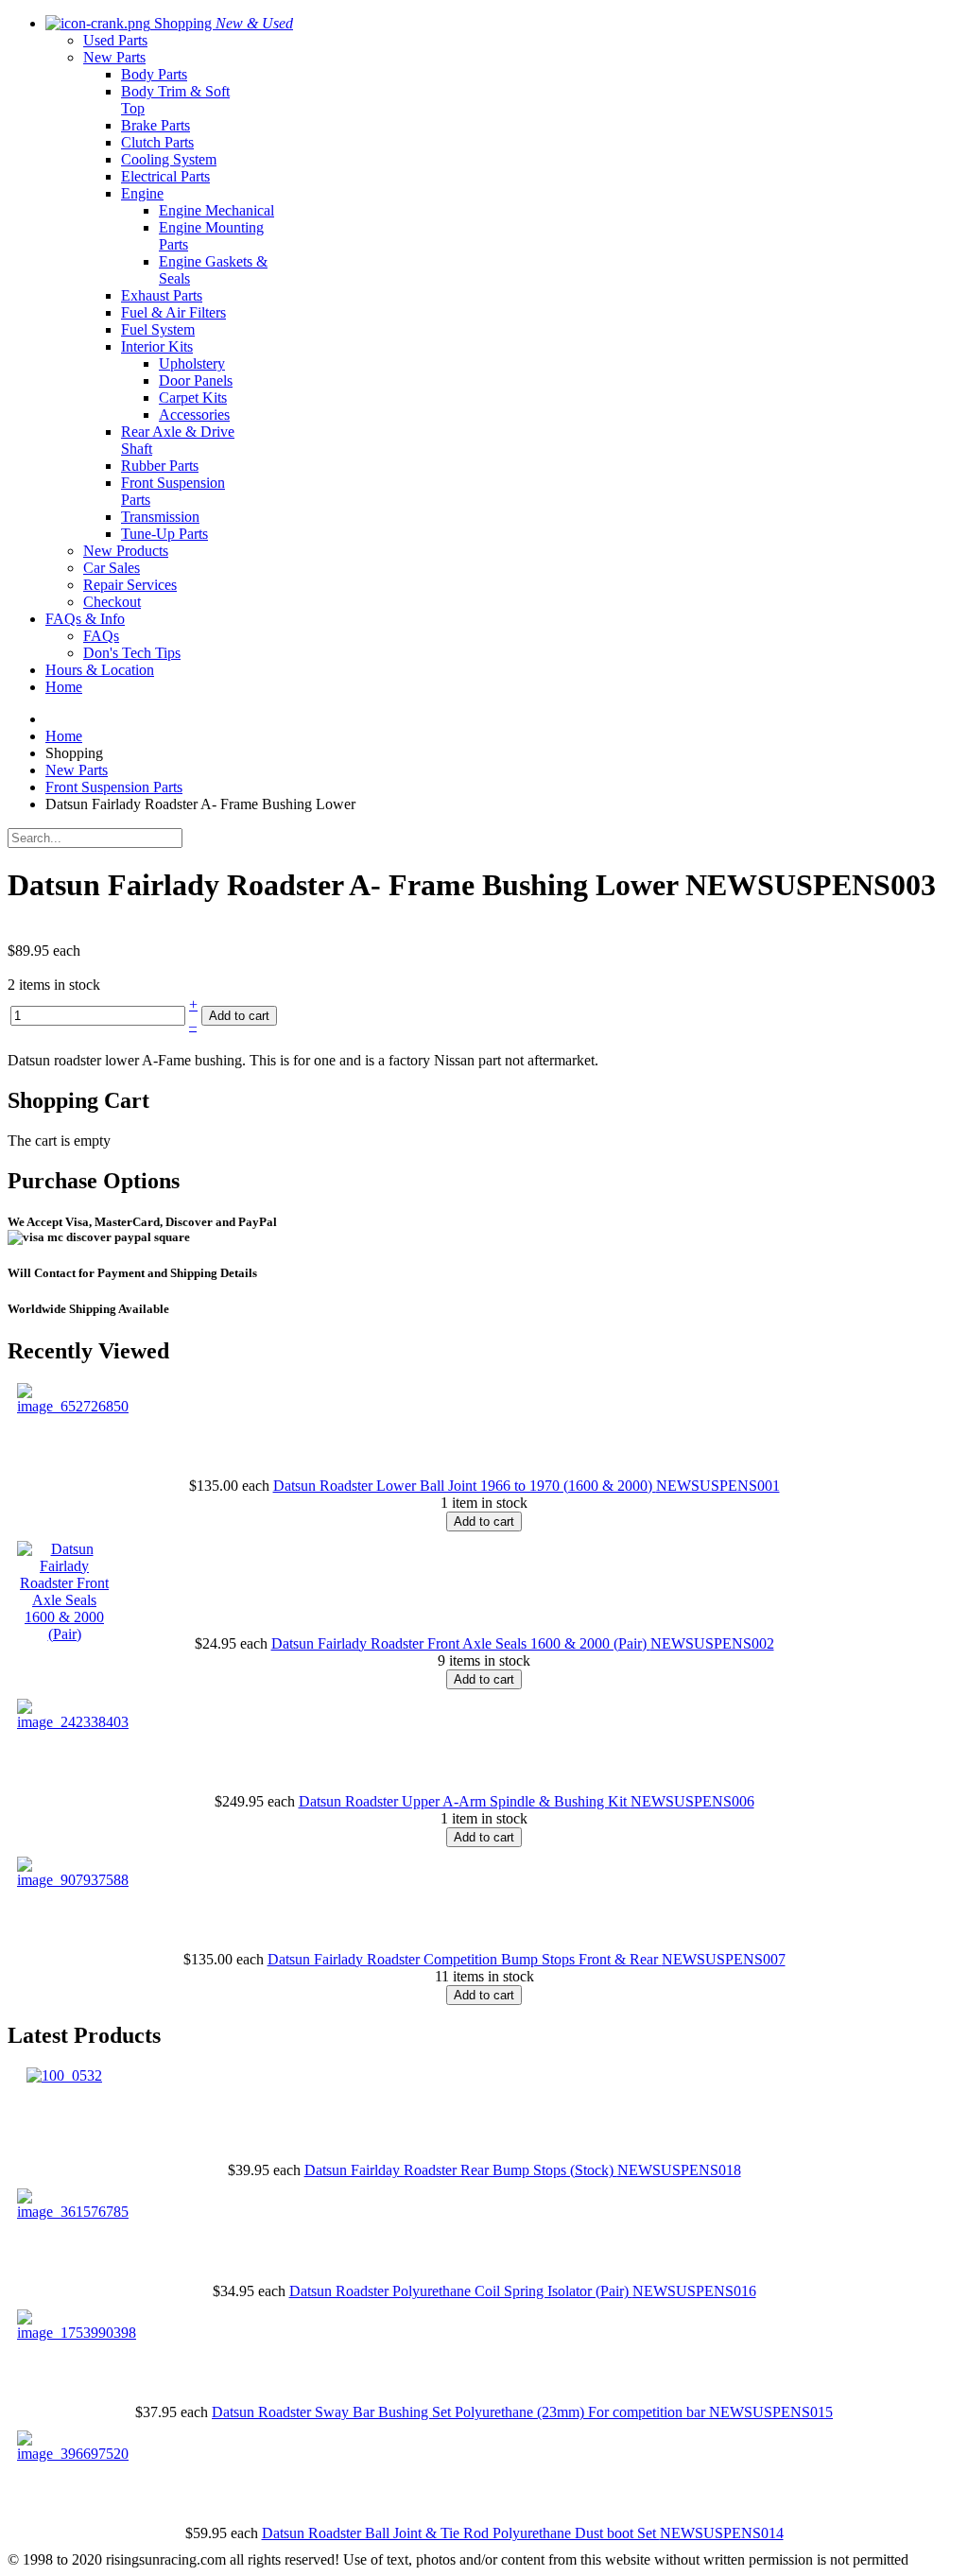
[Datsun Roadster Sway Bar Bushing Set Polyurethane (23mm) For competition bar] (77, 2333)
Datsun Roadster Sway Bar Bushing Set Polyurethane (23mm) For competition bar (460, 2412)
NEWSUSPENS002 (712, 1643)
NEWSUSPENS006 (692, 1801)
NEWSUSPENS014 (722, 2533)
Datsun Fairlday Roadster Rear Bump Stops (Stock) (461, 2170)
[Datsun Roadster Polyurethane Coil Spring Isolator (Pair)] (73, 2212)
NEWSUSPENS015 (771, 2412)
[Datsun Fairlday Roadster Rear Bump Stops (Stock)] (64, 2075)
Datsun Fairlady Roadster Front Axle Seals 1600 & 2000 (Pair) (461, 1643)
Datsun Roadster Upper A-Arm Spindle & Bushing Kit (465, 1801)
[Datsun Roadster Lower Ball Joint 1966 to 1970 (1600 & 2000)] (73, 1406)
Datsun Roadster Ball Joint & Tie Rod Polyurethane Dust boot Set (461, 2533)
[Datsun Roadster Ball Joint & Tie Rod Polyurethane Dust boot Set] (73, 2454)
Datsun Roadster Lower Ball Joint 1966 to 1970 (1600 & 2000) (465, 1486)
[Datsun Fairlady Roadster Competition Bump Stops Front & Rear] (73, 1880)
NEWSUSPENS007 (724, 1959)
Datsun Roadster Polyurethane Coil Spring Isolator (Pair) (461, 2291)
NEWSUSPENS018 (679, 2170)
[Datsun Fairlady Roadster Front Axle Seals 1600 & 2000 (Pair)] (64, 1634)
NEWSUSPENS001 (718, 1486)
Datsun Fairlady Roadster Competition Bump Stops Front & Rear (465, 1959)
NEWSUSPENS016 (694, 2291)
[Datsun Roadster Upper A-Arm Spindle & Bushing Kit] (73, 1722)
